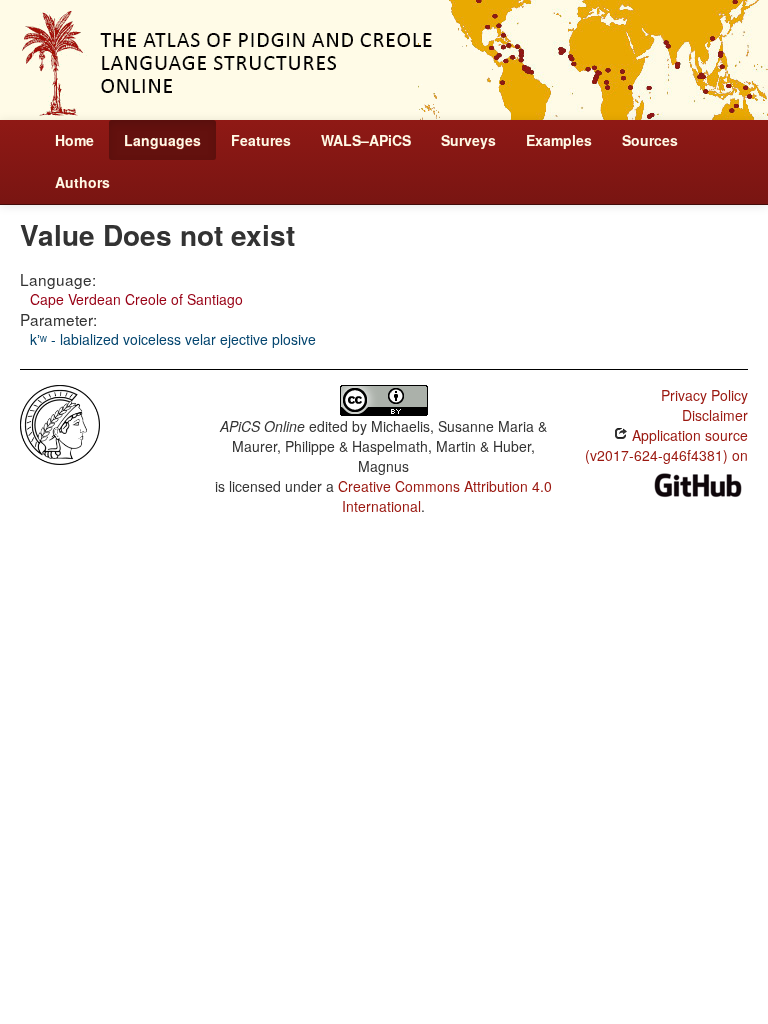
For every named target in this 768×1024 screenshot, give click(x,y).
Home (74, 140)
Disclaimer (715, 415)
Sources (650, 140)
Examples (559, 140)
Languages (162, 140)
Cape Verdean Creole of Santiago (136, 299)
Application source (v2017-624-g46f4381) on (666, 445)
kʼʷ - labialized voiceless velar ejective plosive (173, 339)
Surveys (468, 140)
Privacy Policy (704, 395)
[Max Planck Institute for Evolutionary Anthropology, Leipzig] (60, 423)
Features (261, 140)
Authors (82, 182)
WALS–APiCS (366, 140)
